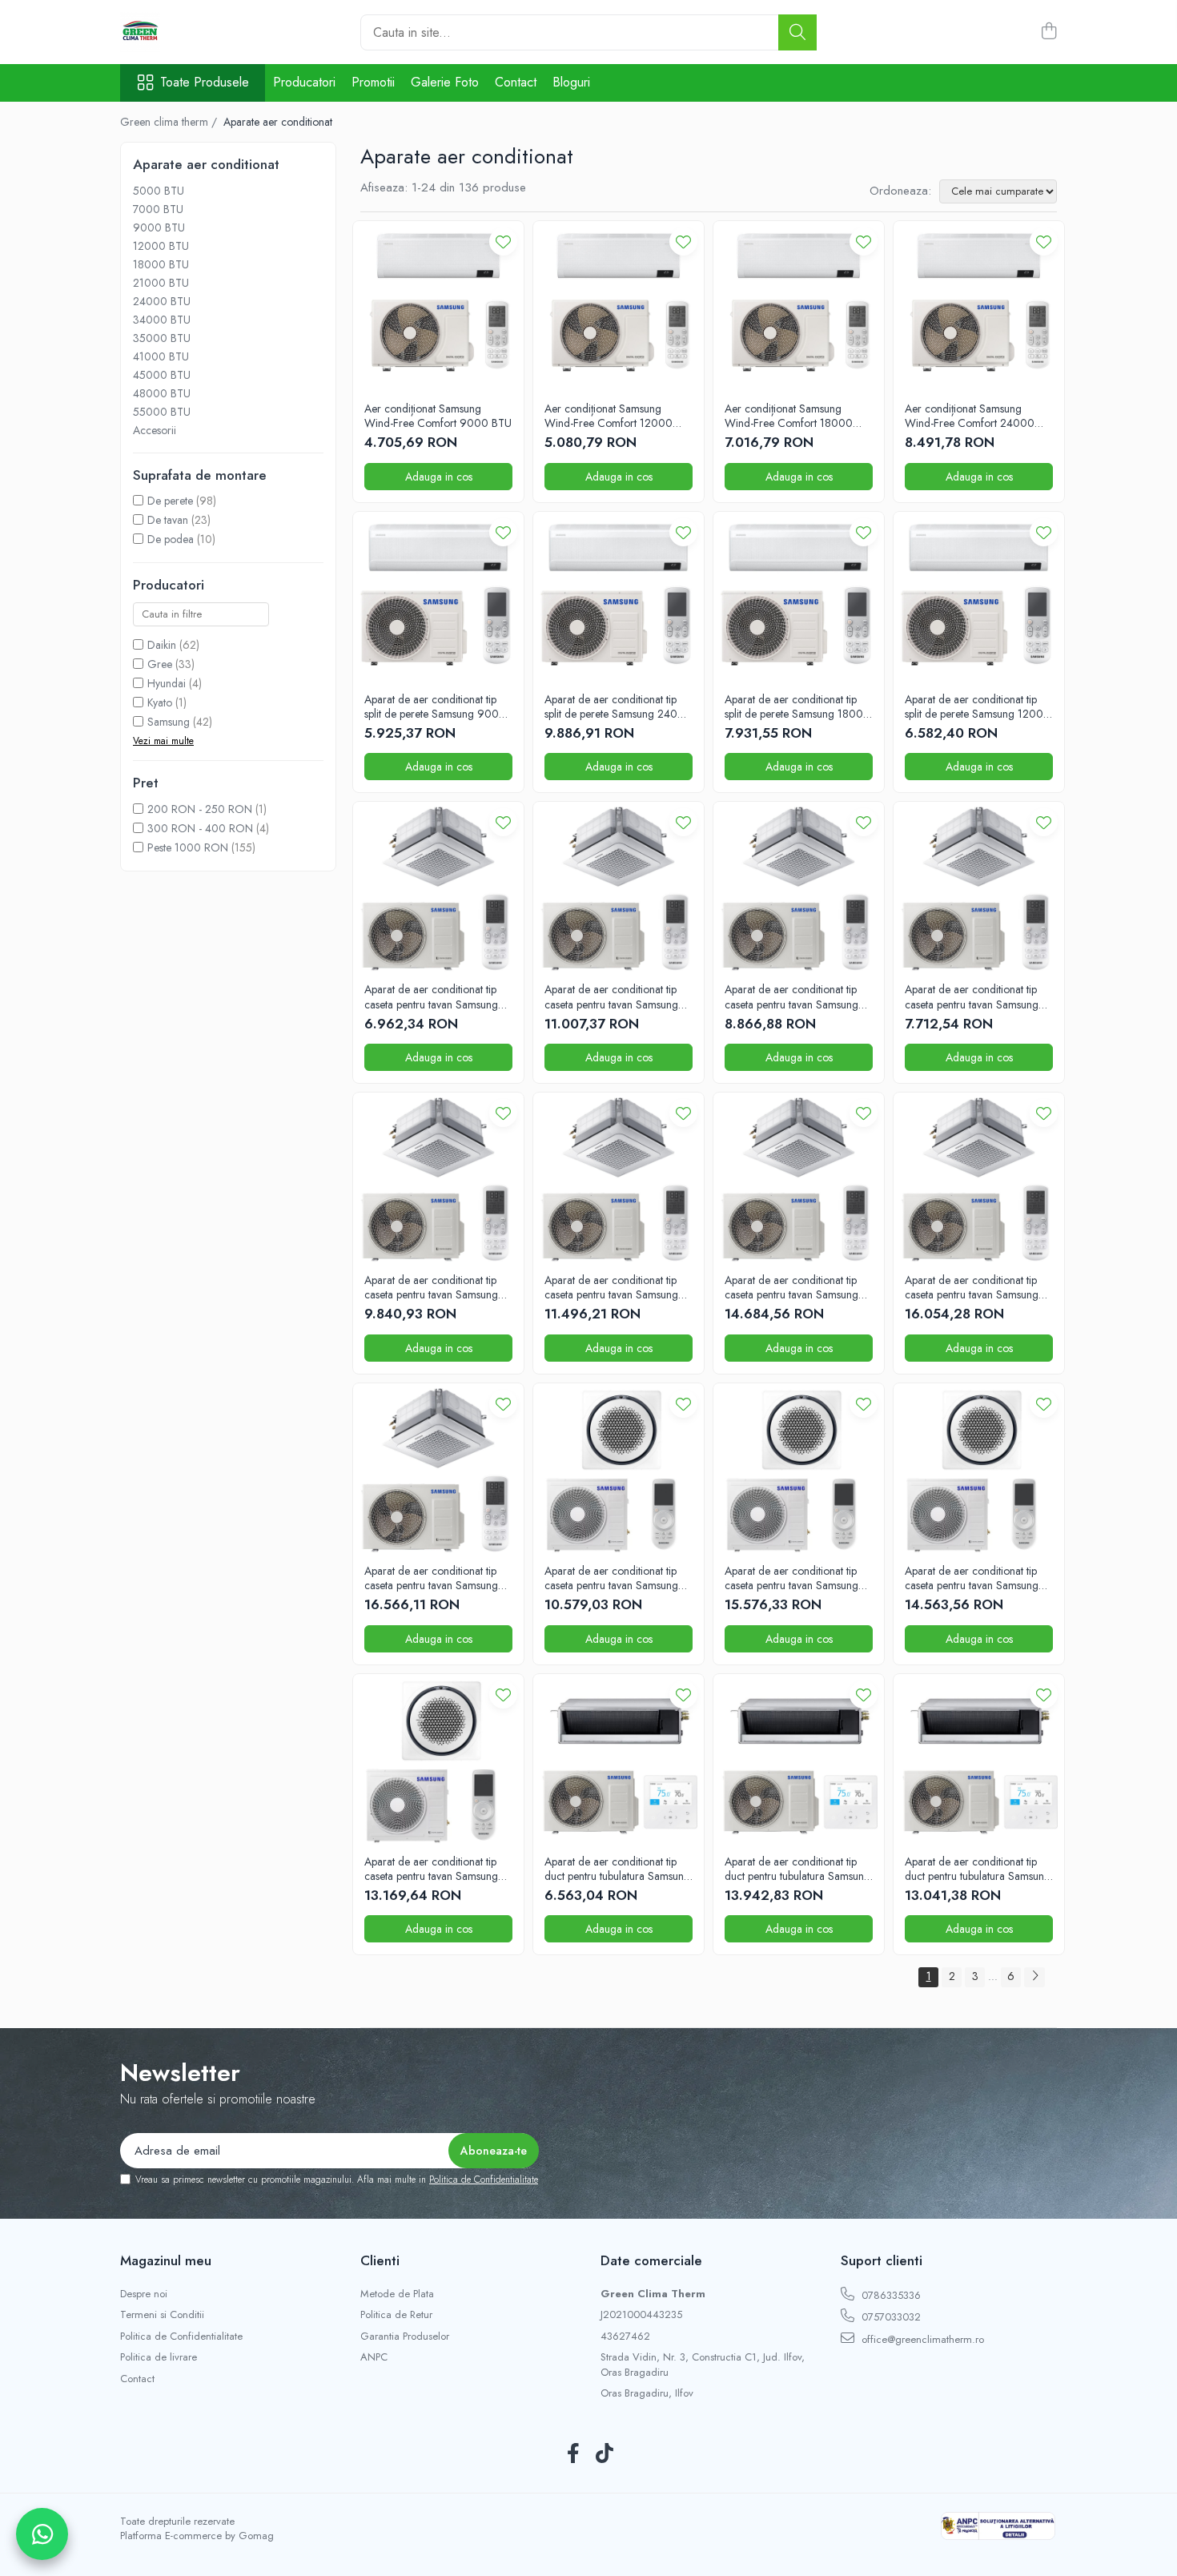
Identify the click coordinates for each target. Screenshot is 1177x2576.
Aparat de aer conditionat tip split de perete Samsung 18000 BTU (797, 706)
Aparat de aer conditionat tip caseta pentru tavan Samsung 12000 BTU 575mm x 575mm (976, 996)
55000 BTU (162, 412)
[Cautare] (797, 32)
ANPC (374, 2357)
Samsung (169, 722)
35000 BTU (162, 338)
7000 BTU (158, 209)
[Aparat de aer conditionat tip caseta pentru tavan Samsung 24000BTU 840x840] (799, 1469)
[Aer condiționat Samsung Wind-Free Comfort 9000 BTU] (438, 306)
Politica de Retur (396, 2315)
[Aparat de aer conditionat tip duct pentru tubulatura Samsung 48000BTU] (799, 1759)
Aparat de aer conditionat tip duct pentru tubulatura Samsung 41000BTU (978, 1869)
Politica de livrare (159, 2357)
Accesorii (155, 430)
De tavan (168, 520)
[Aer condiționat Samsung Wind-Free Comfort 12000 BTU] (619, 306)
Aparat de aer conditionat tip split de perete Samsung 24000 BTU (618, 706)
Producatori (304, 82)
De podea (171, 539)
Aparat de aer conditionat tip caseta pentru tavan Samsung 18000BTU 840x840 (972, 1578)
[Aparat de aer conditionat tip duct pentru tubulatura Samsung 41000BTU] (979, 1759)
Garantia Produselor (405, 2337)
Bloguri (571, 82)
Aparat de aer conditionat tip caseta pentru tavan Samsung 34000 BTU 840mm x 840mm (798, 1287)
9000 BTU (159, 227)
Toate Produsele (205, 83)
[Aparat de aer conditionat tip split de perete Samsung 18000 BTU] (799, 597)
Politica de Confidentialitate (484, 2180)
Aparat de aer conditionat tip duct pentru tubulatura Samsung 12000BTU (617, 1869)
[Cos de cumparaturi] (1048, 32)
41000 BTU (161, 356)
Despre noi (144, 2294)
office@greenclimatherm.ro (921, 2339)
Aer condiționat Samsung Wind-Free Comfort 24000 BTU (970, 416)
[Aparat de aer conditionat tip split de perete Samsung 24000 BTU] (619, 597)
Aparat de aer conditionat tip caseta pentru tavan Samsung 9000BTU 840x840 (611, 1578)
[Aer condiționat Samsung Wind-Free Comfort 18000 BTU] (799, 306)
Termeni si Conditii (162, 2315)
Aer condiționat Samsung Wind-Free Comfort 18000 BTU (789, 416)
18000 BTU (161, 264)
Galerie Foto (445, 82)
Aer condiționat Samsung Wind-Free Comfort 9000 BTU (438, 416)
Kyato (160, 702)
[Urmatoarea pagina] (1034, 1977)
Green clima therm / (170, 122)
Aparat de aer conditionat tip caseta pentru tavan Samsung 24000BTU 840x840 (791, 1578)
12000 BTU (161, 246)
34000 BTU (162, 320)
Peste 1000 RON (188, 847)
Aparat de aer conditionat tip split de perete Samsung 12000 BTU (978, 706)
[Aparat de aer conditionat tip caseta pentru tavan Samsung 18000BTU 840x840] (979, 1469)
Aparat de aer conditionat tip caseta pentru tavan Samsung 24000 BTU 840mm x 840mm (618, 1287)
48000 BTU (162, 393)
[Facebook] (573, 2454)
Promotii (373, 82)
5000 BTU (159, 191)
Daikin (162, 645)
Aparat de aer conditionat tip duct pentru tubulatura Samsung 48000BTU (797, 1869)
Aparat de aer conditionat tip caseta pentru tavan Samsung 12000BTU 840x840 (431, 1869)
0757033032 (890, 2317)
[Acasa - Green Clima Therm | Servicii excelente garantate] (200, 32)
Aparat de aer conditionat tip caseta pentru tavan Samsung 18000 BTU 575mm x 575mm (796, 996)
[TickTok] (604, 2454)
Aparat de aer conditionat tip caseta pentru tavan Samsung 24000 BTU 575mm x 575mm (617, 996)
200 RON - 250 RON (200, 809)
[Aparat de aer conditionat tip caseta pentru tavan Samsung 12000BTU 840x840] (438, 1759)
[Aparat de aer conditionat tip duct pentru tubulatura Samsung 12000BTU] (619, 1759)
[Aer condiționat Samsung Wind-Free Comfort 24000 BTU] (979, 306)
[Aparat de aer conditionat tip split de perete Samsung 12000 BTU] (979, 597)
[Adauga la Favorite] (503, 241)
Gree (160, 664)
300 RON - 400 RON (200, 828)
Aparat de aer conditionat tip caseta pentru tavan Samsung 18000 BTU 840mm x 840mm (437, 1287)
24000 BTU (162, 301)
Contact (516, 82)
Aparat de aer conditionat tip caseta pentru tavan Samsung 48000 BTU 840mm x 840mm (438, 1578)
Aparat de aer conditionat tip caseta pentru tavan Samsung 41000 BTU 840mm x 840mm (978, 1287)
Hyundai (167, 683)
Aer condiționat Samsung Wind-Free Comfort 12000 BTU (609, 416)
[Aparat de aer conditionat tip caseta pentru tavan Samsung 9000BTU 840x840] (619, 1469)
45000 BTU (162, 375)
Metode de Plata (397, 2294)
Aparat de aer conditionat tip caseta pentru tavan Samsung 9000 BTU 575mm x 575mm (434, 996)
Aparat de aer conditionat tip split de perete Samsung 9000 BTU (435, 706)
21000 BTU (161, 283)
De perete (170, 501)
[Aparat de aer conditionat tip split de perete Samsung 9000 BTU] (438, 597)
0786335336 (890, 2295)
